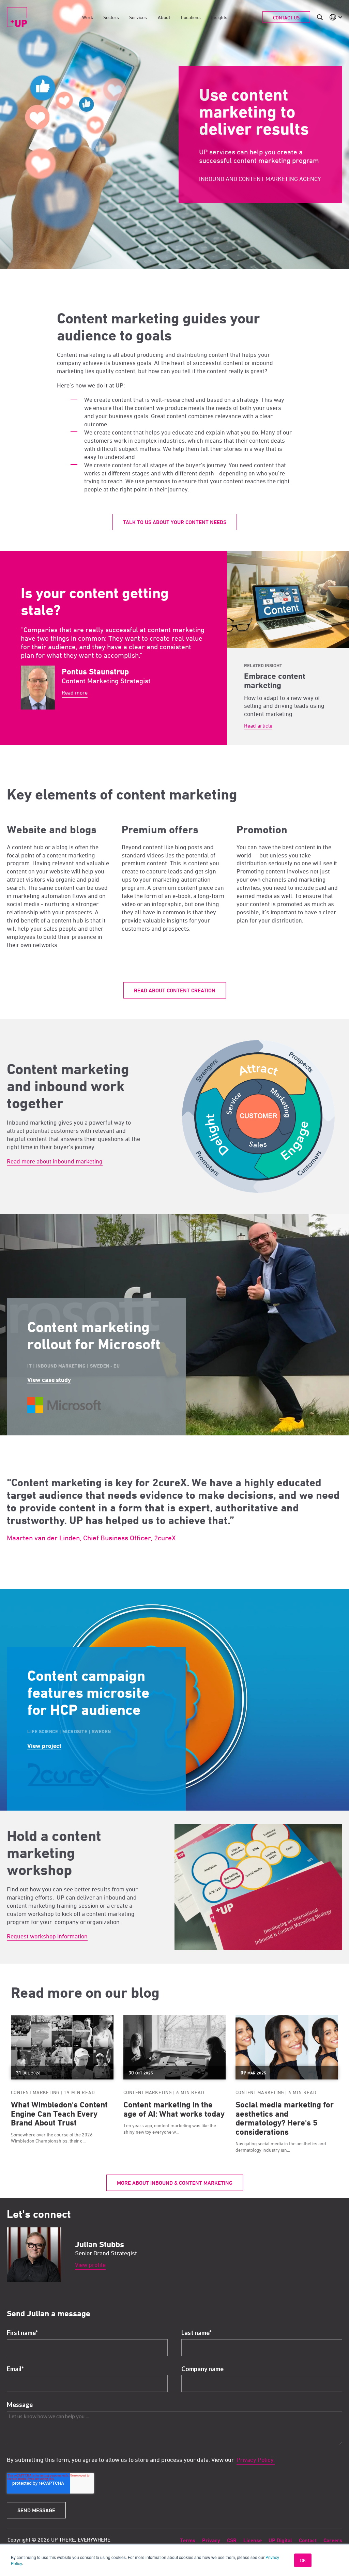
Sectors (111, 17)
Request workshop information (47, 1936)
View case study (49, 1380)
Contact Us (286, 18)
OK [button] (303, 2560)
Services (138, 17)
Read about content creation (175, 990)
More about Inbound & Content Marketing (175, 2183)
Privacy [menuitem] (211, 2540)
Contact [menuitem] (308, 2540)
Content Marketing (35, 2092)
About (164, 17)
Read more (75, 692)
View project (44, 1746)
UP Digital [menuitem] (280, 2540)
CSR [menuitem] (232, 2540)
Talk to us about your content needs (175, 522)
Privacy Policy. (256, 2460)
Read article (258, 726)
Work (88, 17)
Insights (219, 17)
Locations (191, 17)
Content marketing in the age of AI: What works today (174, 2109)
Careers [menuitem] (333, 2540)
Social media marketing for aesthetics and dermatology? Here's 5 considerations (285, 2118)
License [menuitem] (253, 2540)
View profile (90, 2265)
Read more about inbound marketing (55, 1161)
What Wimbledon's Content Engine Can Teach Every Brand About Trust (59, 2114)
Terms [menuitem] (188, 2540)
